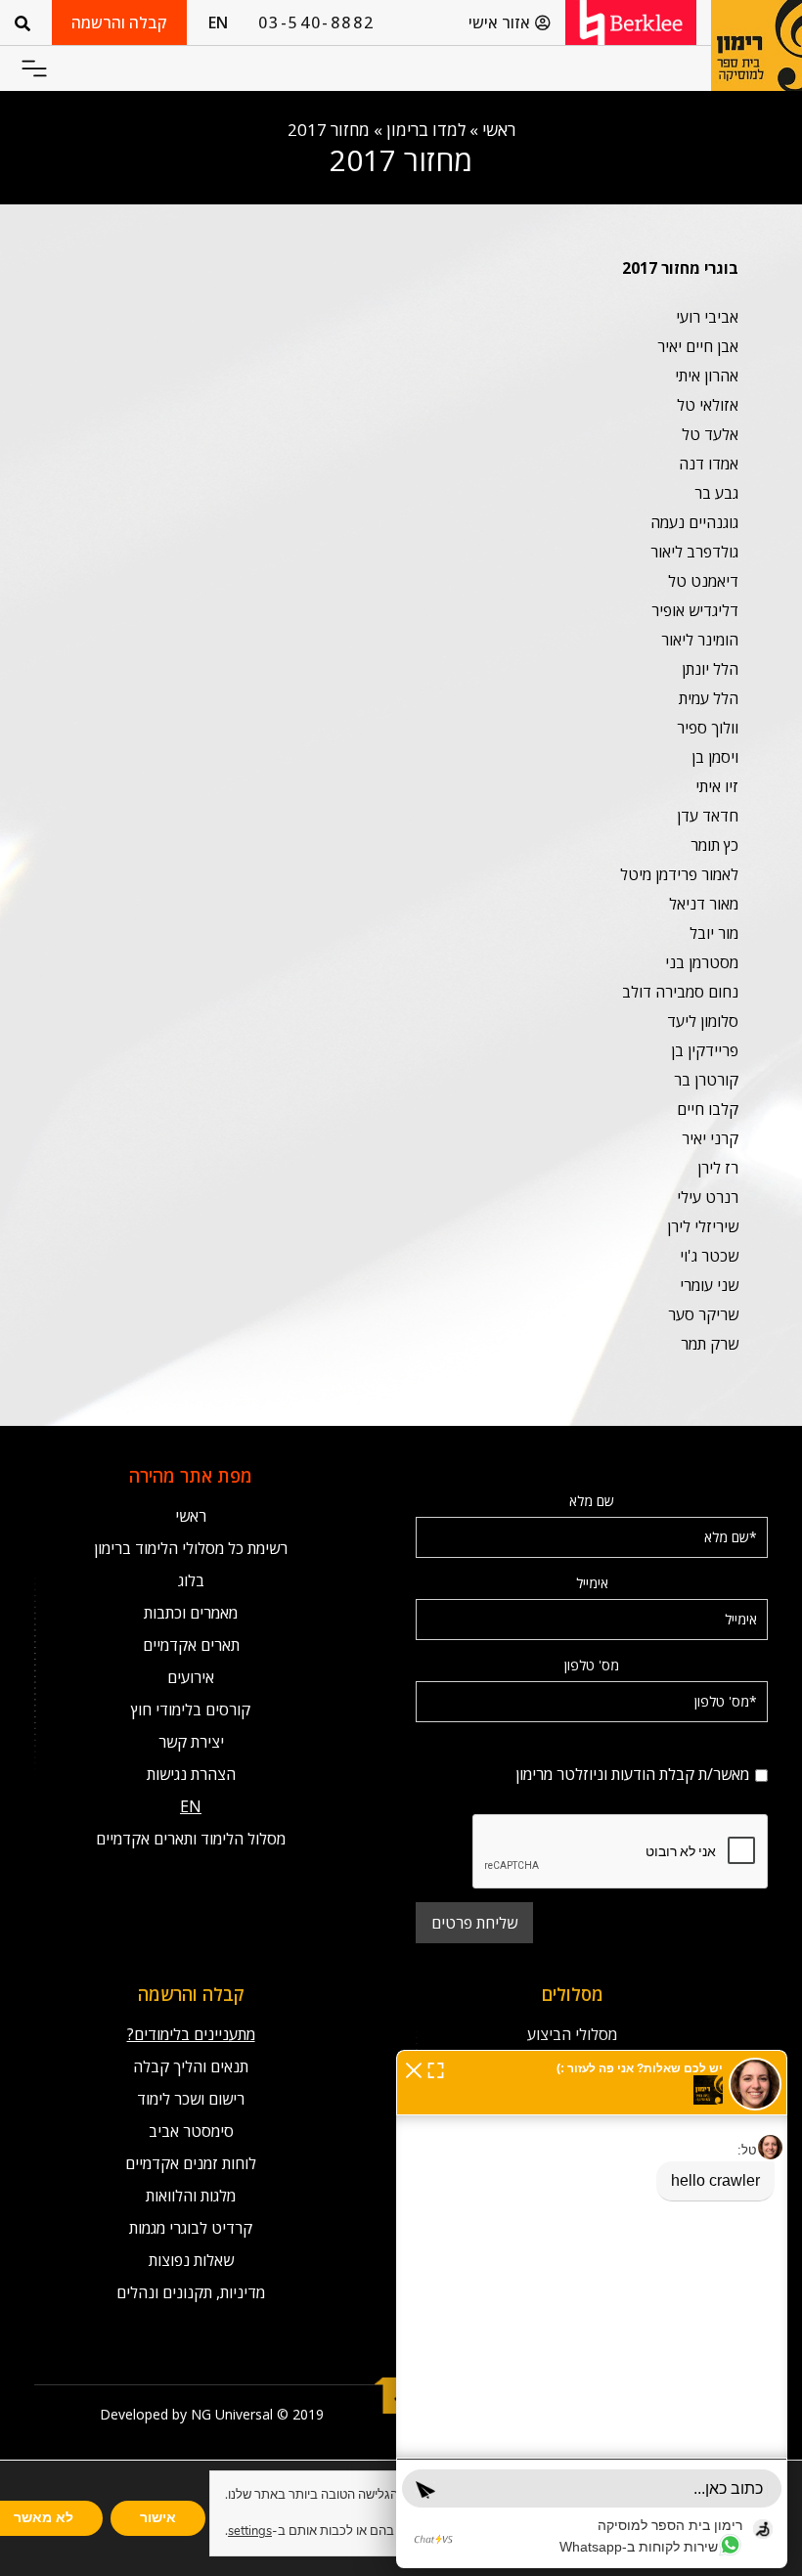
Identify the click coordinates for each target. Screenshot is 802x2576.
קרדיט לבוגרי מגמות (191, 2228)
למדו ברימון (426, 130)
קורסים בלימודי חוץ (191, 1710)
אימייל (592, 1583)
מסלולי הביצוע (572, 2034)
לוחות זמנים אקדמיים (191, 2163)
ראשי (499, 130)
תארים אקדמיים (191, 1645)
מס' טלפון (592, 1665)
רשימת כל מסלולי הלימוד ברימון (191, 1548)
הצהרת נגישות (191, 1774)
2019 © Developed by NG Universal (212, 2414)
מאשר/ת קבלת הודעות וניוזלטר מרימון (592, 1747)
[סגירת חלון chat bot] (414, 2068)
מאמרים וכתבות (191, 1613)
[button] (34, 69)
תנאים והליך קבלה (191, 2066)
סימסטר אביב (191, 2131)
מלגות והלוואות (191, 2196)
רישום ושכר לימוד (191, 2099)
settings (250, 2531)
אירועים (191, 1677)
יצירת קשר (191, 1742)
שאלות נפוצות (191, 2260)
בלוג (191, 1580)
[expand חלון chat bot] (436, 2068)
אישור (158, 2518)
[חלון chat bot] (592, 2309)
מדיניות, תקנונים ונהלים (191, 2292)
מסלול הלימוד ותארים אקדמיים (191, 1839)
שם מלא (592, 1501)
